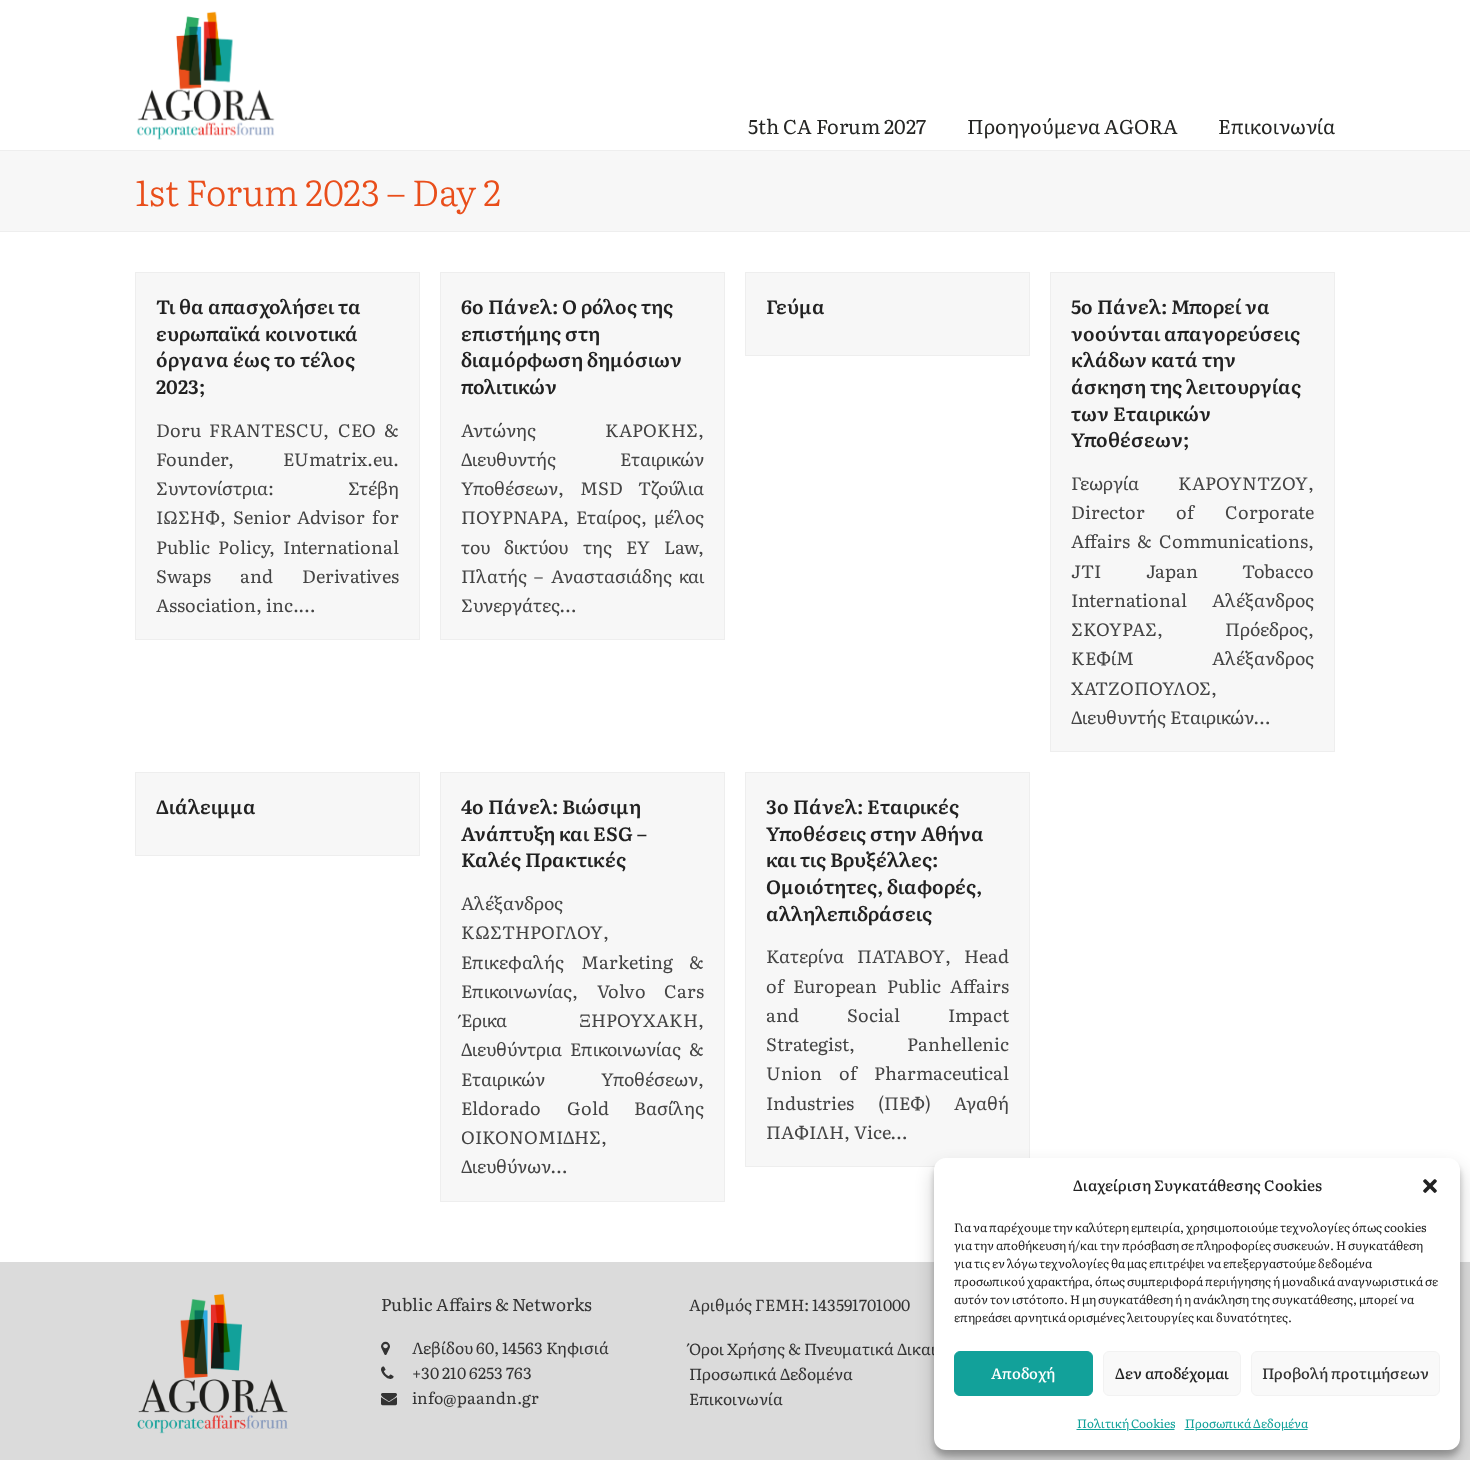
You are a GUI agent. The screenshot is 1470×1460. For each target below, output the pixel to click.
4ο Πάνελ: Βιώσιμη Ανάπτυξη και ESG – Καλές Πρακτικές (554, 832)
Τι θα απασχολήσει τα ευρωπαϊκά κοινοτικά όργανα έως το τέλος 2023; (258, 345)
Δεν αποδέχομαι (1172, 1372)
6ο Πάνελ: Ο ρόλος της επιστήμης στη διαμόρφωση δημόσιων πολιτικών (571, 345)
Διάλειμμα (206, 805)
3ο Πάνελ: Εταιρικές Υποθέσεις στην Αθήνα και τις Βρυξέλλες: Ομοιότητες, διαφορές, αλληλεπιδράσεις (875, 859)
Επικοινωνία (736, 1398)
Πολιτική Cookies (1126, 1423)
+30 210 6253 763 (472, 1372)
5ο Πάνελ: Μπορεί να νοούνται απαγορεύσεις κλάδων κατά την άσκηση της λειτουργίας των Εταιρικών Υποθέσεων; (1186, 372)
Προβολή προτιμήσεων (1345, 1372)
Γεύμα (795, 305)
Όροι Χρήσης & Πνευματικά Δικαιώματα (838, 1348)
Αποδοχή (1023, 1372)
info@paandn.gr (475, 1397)
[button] (1430, 1186)
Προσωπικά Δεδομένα (1246, 1423)
